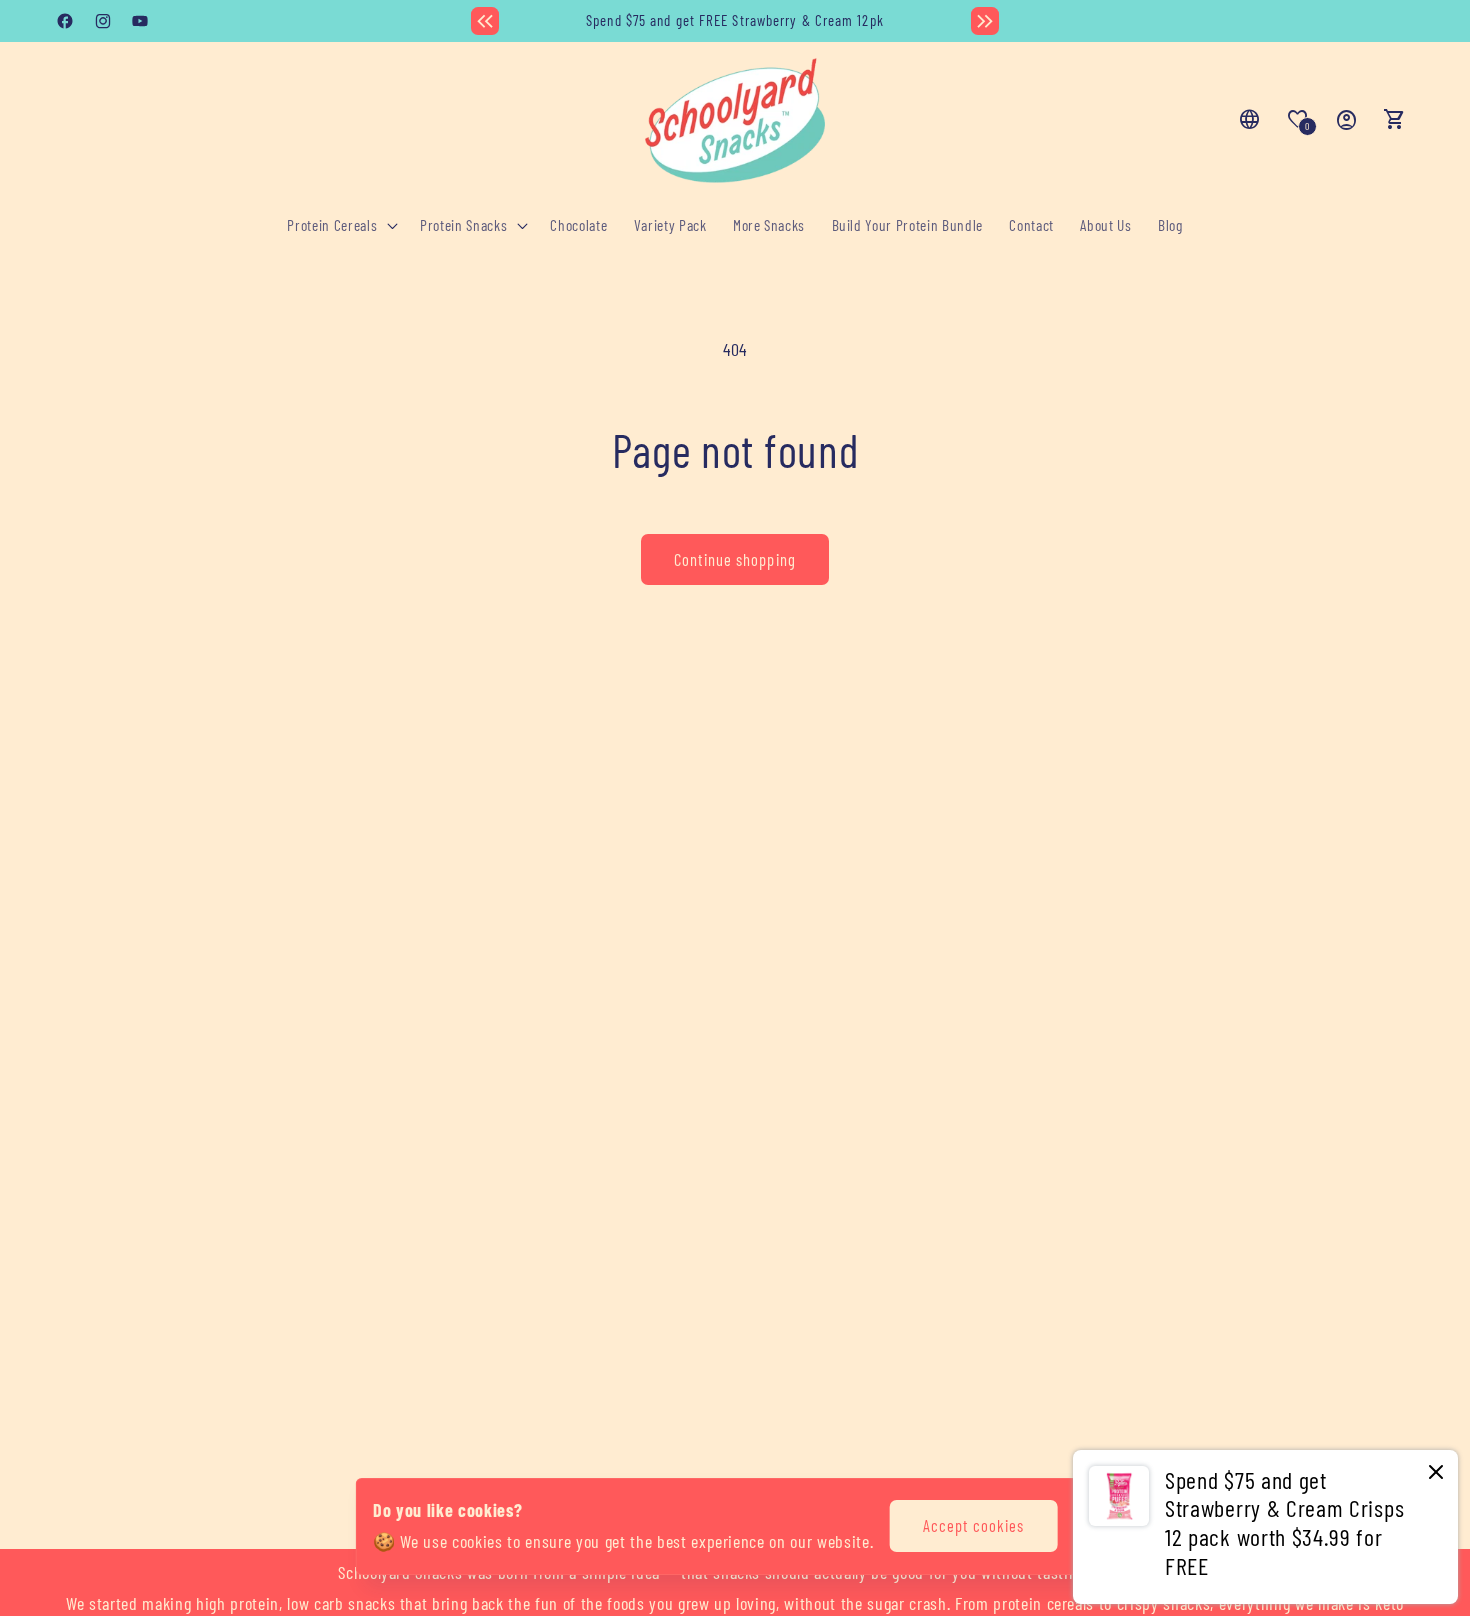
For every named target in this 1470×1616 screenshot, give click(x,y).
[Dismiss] (1436, 1473)
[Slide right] (985, 21)
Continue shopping (735, 559)
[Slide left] (485, 21)
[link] (1265, 1527)
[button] (340, 226)
